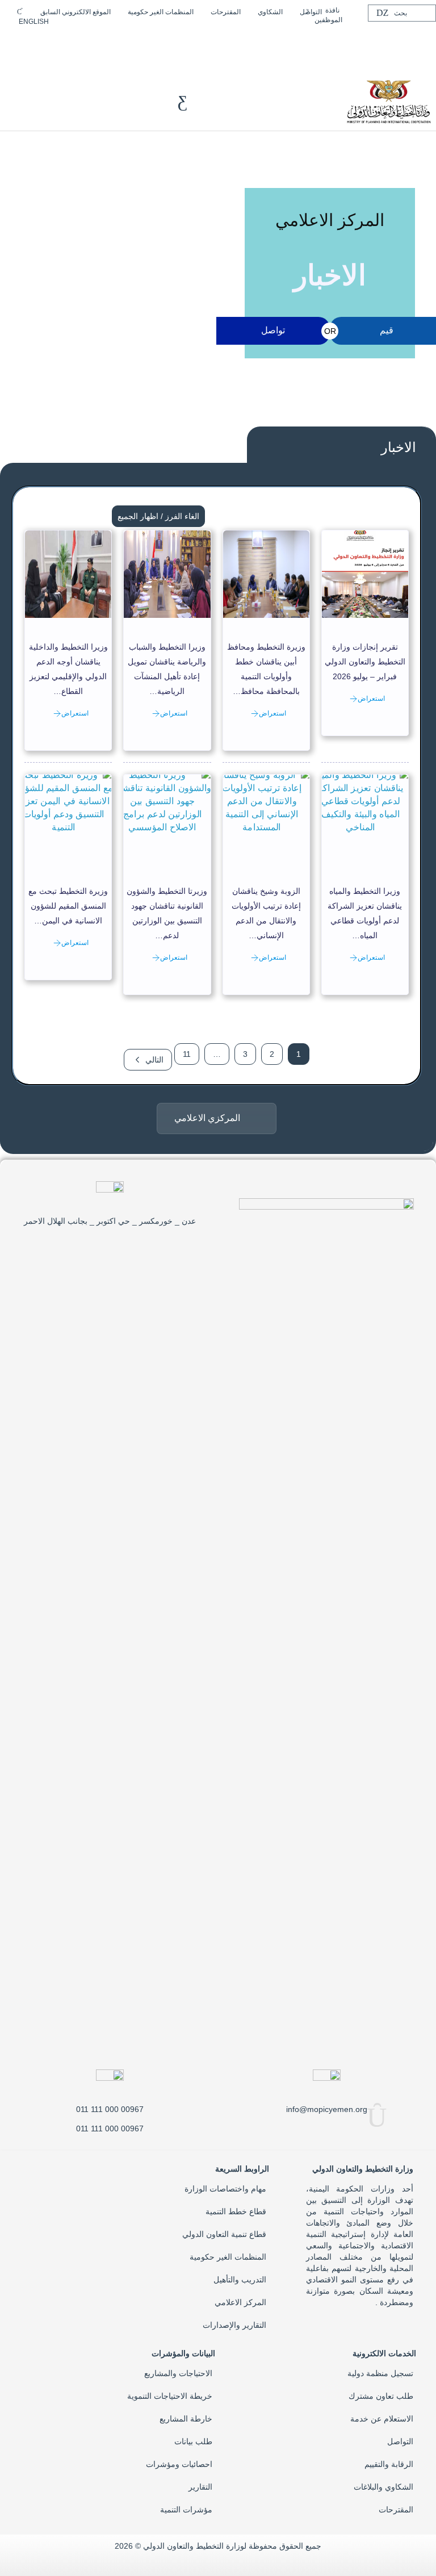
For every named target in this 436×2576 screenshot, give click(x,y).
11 (187, 1054)
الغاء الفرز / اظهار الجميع (158, 516)
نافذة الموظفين (328, 15)
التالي (154, 1060)
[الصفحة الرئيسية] (388, 101)
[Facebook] (127, 41)
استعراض (371, 699)
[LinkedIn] (91, 41)
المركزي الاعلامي (207, 1118)
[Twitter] (109, 41)
